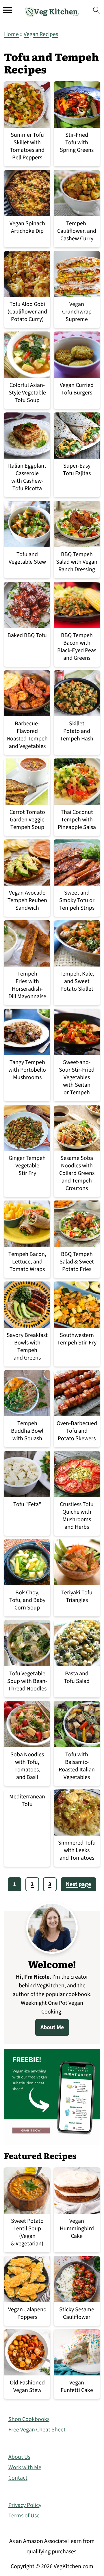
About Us (19, 2457)
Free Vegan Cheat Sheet (37, 2430)
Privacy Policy (25, 2505)
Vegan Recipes (41, 34)
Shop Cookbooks (29, 2419)
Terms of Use (24, 2516)
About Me (52, 2027)
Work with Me (25, 2467)
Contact (18, 2478)
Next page (78, 1884)
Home (11, 34)
